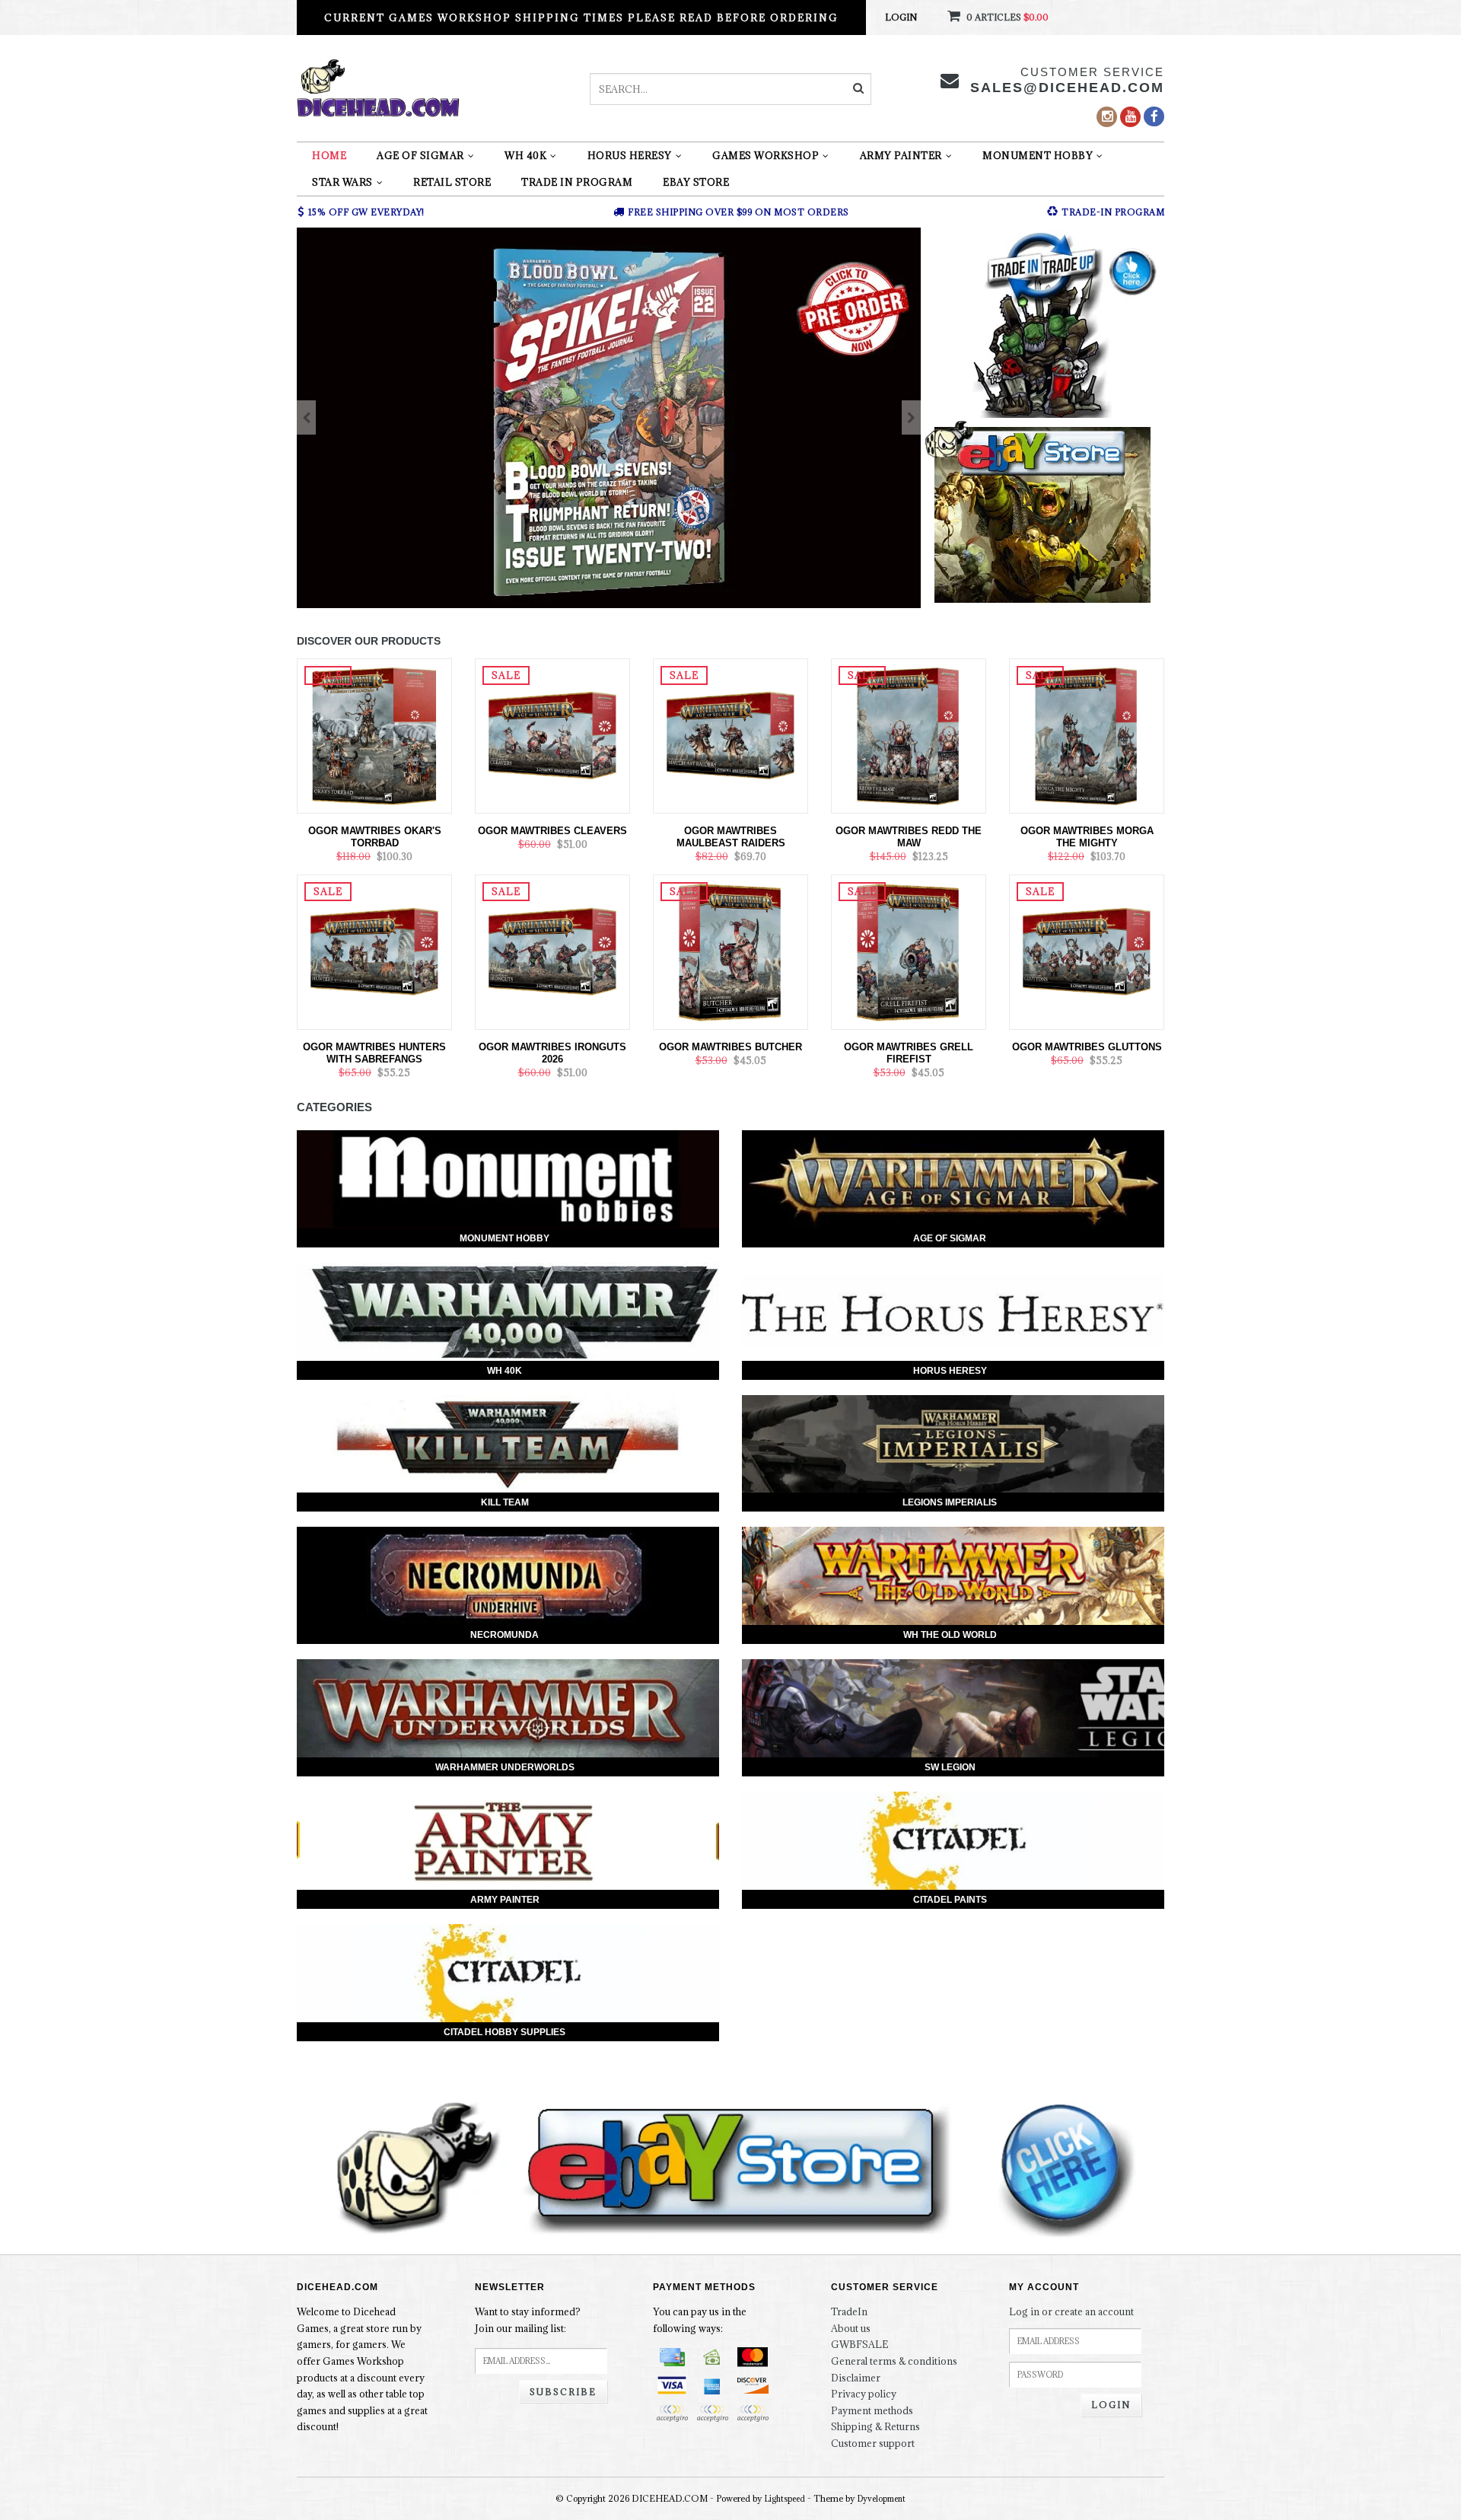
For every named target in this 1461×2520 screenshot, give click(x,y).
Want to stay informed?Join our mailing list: (528, 2320)
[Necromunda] (508, 1576)
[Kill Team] (508, 1444)
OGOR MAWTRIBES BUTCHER (730, 1047)
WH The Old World (950, 1635)
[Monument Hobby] (508, 1179)
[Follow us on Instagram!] (1107, 117)
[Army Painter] (508, 1841)
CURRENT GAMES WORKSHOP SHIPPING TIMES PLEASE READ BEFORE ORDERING (581, 18)
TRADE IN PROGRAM (577, 182)
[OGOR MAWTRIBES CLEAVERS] (552, 734)
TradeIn (849, 2311)
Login (901, 17)
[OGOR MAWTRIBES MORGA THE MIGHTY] (1087, 734)
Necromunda (505, 1635)
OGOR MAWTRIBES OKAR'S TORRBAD (375, 837)
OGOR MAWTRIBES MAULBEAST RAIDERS (731, 837)
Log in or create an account (1071, 2311)
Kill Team (505, 1502)
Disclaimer (856, 2378)
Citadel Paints (950, 1900)
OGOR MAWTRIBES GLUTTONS (1087, 1047)
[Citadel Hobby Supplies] (508, 1973)
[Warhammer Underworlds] (508, 1708)
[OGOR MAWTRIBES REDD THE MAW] (909, 734)
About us (851, 2328)
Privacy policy (864, 2394)
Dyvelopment (882, 2499)
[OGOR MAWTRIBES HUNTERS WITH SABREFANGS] (374, 951)
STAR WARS (342, 182)
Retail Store (452, 182)
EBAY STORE (696, 182)
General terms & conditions (894, 2361)
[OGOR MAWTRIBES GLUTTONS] (1087, 951)
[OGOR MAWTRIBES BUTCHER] (730, 951)
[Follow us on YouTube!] (1130, 117)
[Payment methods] (672, 2357)
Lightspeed (785, 2499)
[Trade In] (1042, 323)
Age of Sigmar (420, 155)
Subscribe (563, 2392)
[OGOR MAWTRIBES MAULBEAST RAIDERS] (730, 734)
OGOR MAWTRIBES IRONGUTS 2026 (552, 1053)
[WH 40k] (508, 1312)
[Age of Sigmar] (953, 1179)
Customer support (873, 2443)
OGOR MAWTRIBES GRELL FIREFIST (909, 1053)
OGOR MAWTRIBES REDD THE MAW (909, 837)
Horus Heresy (630, 155)
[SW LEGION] (953, 1708)
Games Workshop (766, 155)
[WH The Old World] (953, 1576)
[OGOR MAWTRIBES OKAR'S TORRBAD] (374, 734)
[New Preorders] (609, 418)
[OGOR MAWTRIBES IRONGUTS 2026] (552, 951)
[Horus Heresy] (953, 1312)
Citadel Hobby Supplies (505, 2032)
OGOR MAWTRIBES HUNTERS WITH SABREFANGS (374, 1053)
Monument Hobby (1038, 155)
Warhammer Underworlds (505, 1767)
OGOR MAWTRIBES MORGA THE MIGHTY (1087, 837)
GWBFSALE (859, 2344)
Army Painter (901, 155)
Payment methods (872, 2410)
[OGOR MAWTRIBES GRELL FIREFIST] (909, 951)
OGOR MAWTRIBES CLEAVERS (552, 831)
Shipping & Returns (875, 2426)
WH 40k (525, 155)
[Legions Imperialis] (953, 1444)
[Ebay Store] (1042, 515)
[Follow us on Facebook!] (1154, 116)
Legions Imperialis (950, 1502)
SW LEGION (950, 1767)
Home (329, 155)
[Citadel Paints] (953, 1841)
